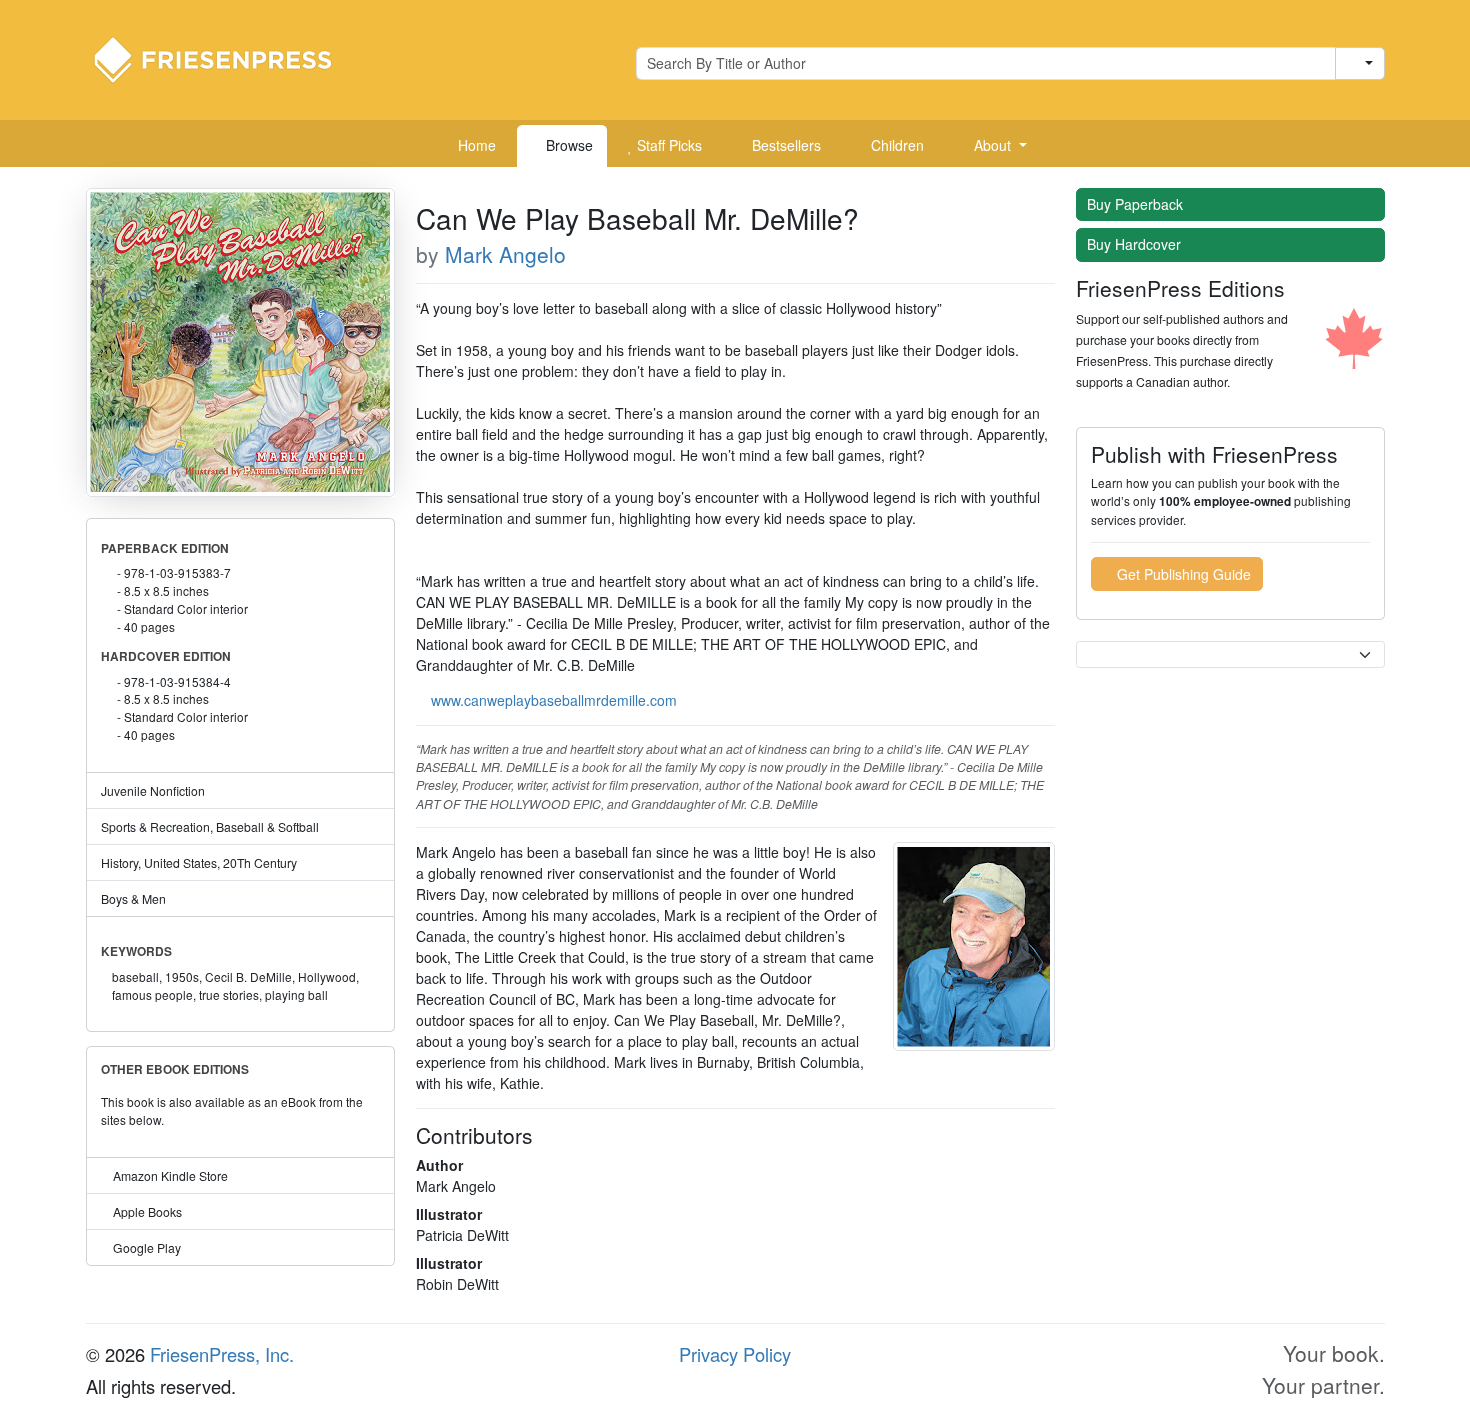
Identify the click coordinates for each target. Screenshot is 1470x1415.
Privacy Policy (735, 1354)
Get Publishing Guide (1182, 574)
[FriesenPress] (226, 58)
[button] (993, 146)
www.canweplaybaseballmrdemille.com (554, 700)
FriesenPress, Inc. (222, 1354)
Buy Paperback (1137, 204)
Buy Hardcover (1136, 244)
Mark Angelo (505, 254)
